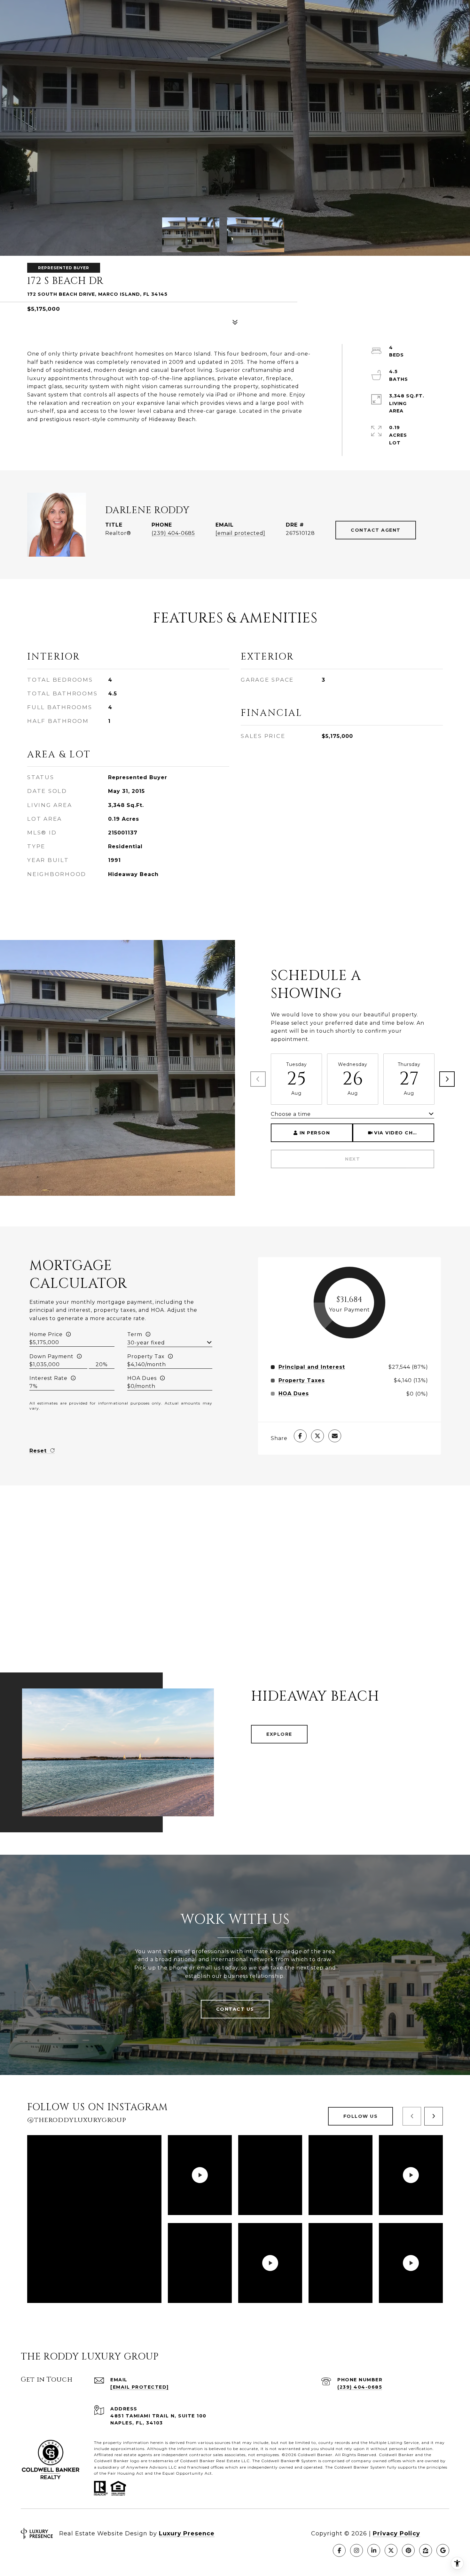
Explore (279, 1734)
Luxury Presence (187, 2533)
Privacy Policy (396, 2533)
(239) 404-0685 (173, 533)
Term (135, 1334)
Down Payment (51, 1356)
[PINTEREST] (408, 2550)
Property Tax (146, 1356)
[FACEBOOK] (339, 2550)
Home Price (46, 1334)
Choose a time (291, 1114)
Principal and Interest (312, 1367)
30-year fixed (146, 1343)
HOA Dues (142, 1378)
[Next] (447, 1079)
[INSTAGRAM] (356, 2550)
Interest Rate (48, 1378)
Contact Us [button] (235, 2009)
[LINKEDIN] (374, 2550)
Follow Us (361, 2116)
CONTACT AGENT (376, 530)
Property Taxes (302, 1381)
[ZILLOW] (426, 2550)
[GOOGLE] (443, 2550)
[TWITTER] (391, 2550)
